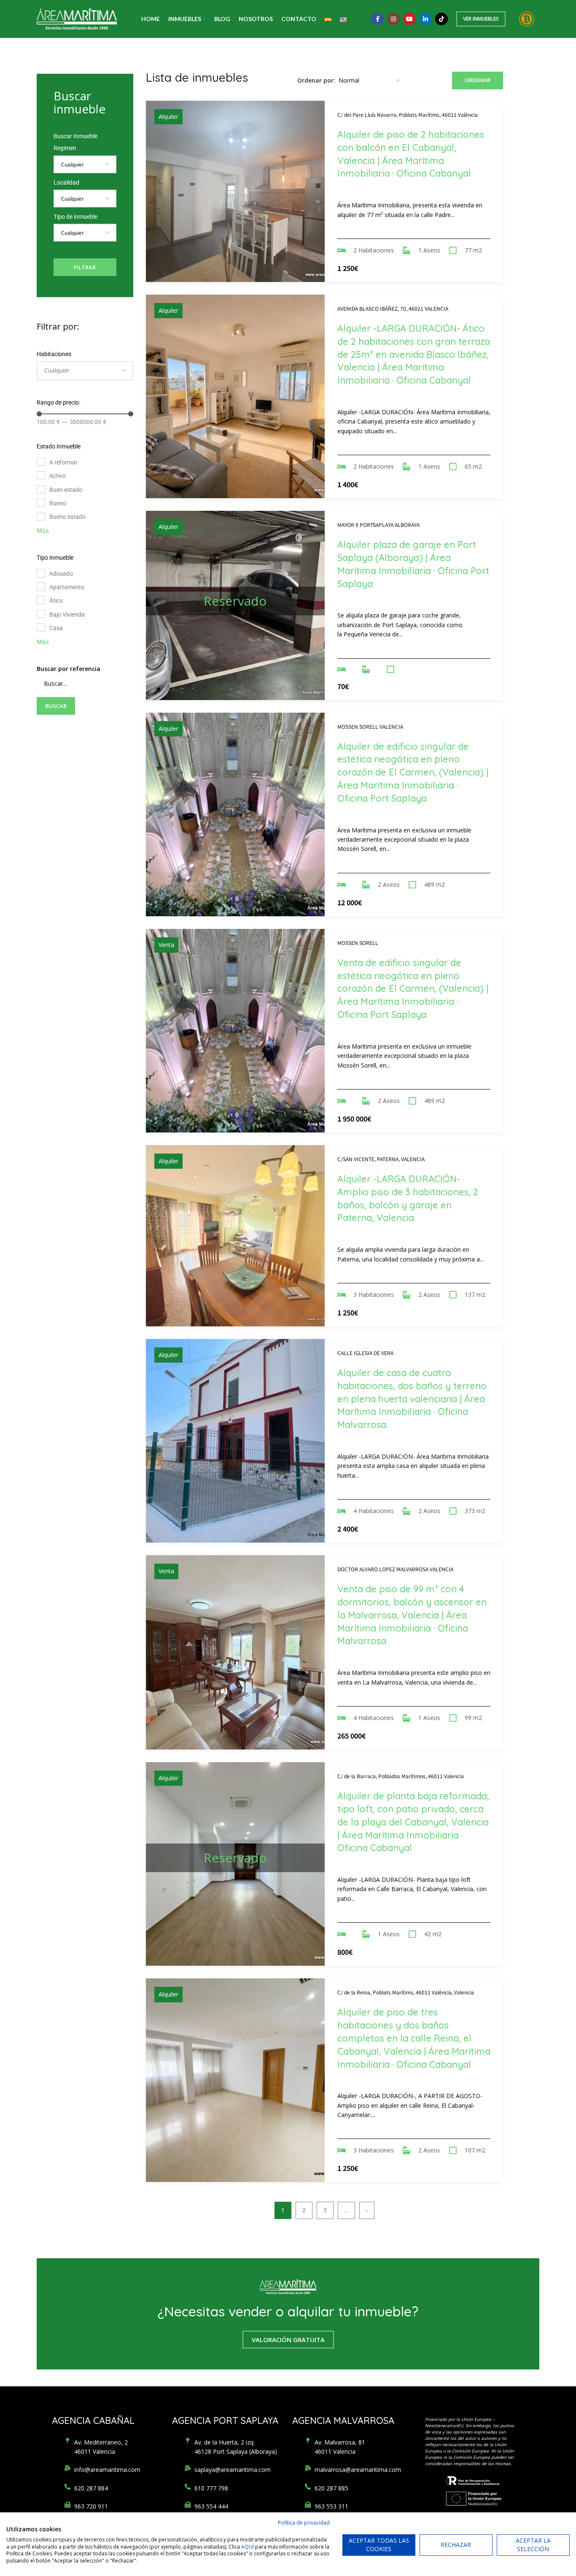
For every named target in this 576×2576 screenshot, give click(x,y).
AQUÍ (248, 2547)
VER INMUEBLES (481, 19)
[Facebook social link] (377, 19)
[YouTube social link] (409, 19)
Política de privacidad (304, 2523)
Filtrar (85, 267)
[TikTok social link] (441, 19)
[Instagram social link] (393, 19)
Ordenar (478, 80)
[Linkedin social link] (425, 19)
